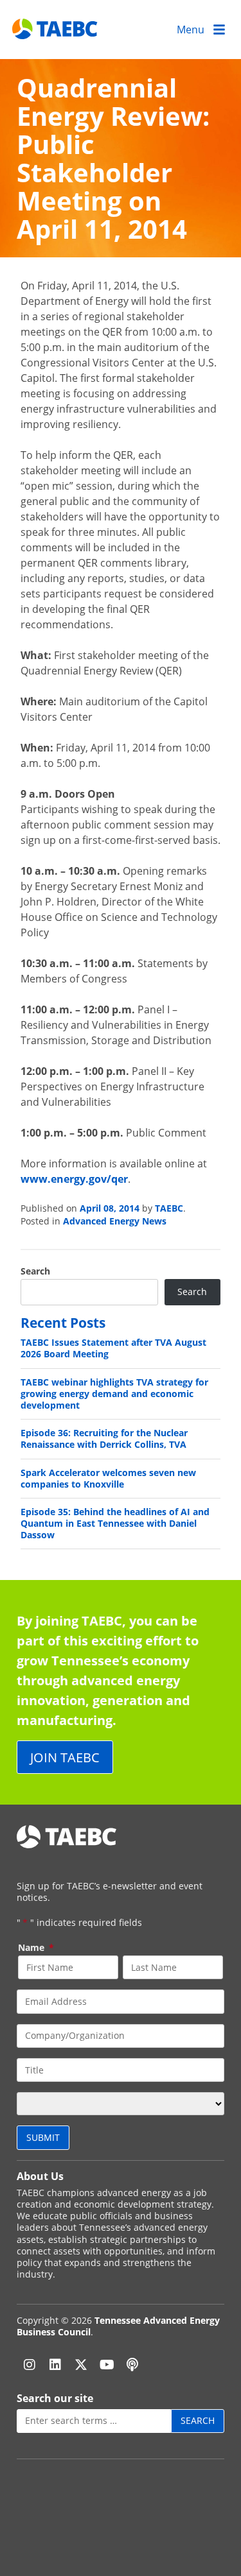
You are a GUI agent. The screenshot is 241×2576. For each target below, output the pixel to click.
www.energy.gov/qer (74, 1179)
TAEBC (169, 1208)
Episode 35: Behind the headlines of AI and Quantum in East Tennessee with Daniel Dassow (115, 1523)
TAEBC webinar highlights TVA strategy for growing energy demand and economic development (114, 1394)
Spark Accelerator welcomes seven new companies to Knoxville (108, 1478)
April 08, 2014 (110, 1208)
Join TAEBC (65, 1757)
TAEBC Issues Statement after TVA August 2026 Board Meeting (113, 1348)
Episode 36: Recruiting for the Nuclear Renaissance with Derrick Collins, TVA (104, 1438)
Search (35, 1271)
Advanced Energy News (115, 1221)
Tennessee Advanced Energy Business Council (118, 2326)
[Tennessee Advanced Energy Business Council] (56, 29)
